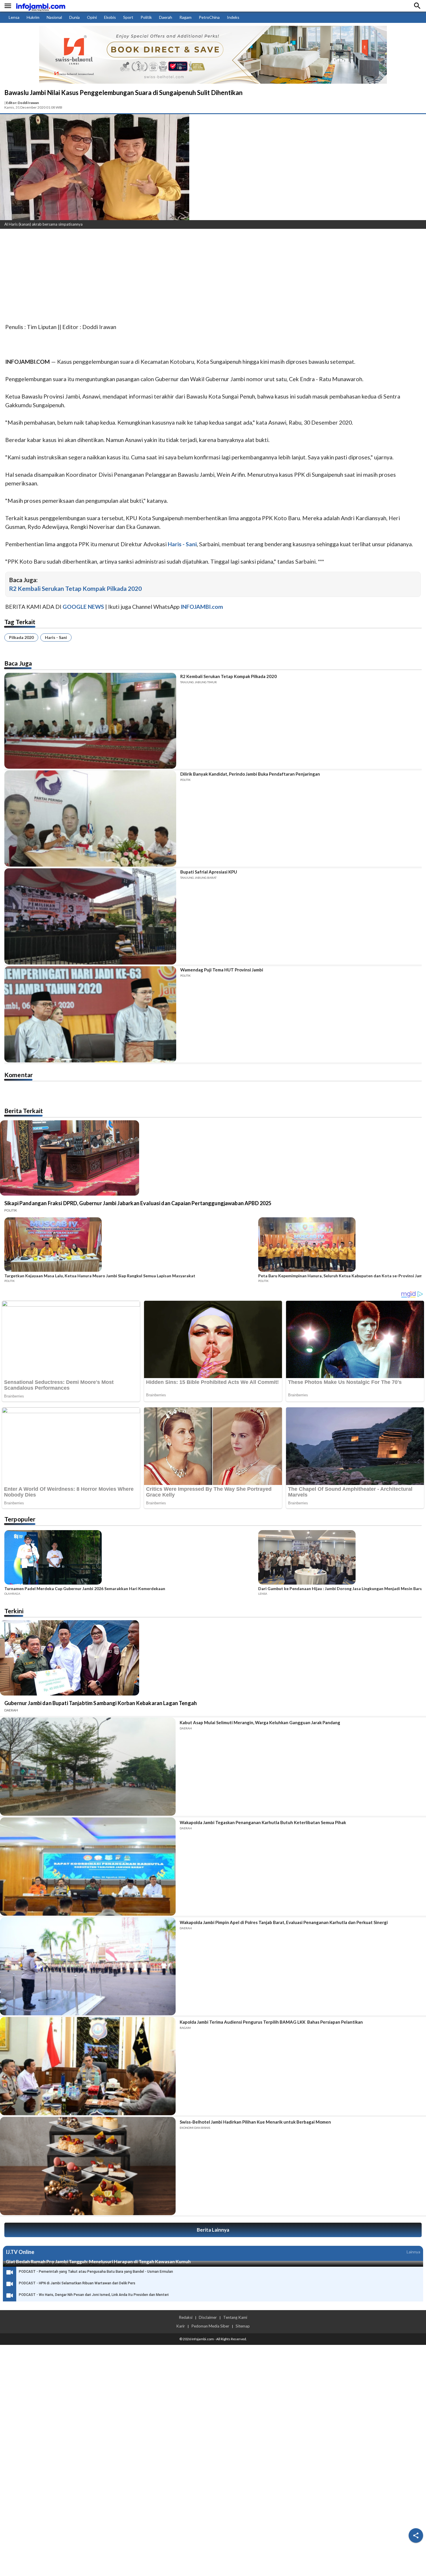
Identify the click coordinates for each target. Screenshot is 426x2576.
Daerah (166, 17)
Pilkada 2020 (21, 637)
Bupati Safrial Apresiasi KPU (209, 872)
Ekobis (110, 17)
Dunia (74, 17)
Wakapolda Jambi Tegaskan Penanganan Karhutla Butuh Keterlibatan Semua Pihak (263, 1822)
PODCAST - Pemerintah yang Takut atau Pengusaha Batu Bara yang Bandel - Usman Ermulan (96, 2272)
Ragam (185, 17)
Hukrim (33, 17)
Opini (92, 17)
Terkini (14, 1611)
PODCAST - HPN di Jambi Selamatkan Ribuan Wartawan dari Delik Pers (77, 2283)
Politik (146, 17)
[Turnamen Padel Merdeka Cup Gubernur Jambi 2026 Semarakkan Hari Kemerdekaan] (130, 1558)
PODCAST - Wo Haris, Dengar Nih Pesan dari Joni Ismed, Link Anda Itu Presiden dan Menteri (94, 2295)
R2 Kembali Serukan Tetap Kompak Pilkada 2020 (75, 588)
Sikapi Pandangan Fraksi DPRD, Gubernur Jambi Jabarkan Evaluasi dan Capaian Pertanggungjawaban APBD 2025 (138, 1203)
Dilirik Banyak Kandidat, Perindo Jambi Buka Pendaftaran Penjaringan (250, 774)
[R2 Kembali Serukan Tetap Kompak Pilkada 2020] (90, 721)
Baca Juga (18, 663)
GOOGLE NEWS (83, 607)
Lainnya (413, 2252)
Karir (181, 2326)
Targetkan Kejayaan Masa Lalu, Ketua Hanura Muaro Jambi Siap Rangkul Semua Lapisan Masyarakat (100, 1276)
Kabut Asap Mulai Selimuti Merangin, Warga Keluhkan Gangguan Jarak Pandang (260, 1722)
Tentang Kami (235, 2317)
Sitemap (243, 2326)
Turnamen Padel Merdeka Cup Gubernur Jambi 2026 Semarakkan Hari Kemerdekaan (85, 1589)
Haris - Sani (56, 637)
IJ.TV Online (20, 2252)
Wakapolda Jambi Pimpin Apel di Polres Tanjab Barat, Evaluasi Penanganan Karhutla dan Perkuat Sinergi (284, 1922)
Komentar (19, 1075)
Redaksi (186, 2317)
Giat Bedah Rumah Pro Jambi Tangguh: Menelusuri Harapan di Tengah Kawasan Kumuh (98, 2261)
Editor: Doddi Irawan (22, 103)
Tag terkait (20, 622)
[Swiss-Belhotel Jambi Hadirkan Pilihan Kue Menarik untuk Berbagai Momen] (88, 2166)
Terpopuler (20, 1519)
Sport (128, 17)
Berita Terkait (24, 1111)
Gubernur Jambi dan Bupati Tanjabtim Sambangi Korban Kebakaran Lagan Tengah (101, 1703)
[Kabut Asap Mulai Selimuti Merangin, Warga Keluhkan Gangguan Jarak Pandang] (88, 1767)
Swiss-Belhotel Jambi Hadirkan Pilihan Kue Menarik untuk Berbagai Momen (255, 2122)
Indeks (233, 17)
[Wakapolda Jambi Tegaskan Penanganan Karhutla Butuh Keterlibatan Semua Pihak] (88, 1867)
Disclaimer (208, 2317)
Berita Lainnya (213, 2230)
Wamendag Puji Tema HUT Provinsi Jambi (222, 970)
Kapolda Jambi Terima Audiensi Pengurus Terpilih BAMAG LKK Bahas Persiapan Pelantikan (271, 2022)
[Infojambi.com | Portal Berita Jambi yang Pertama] (41, 6)
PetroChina (209, 17)
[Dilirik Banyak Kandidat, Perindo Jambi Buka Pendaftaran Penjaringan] (90, 819)
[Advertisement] (174, 277)
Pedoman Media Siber (210, 2326)
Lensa (14, 17)
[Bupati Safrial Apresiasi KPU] (90, 916)
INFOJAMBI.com (202, 607)
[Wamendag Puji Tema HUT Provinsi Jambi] (90, 1014)
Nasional (54, 17)
